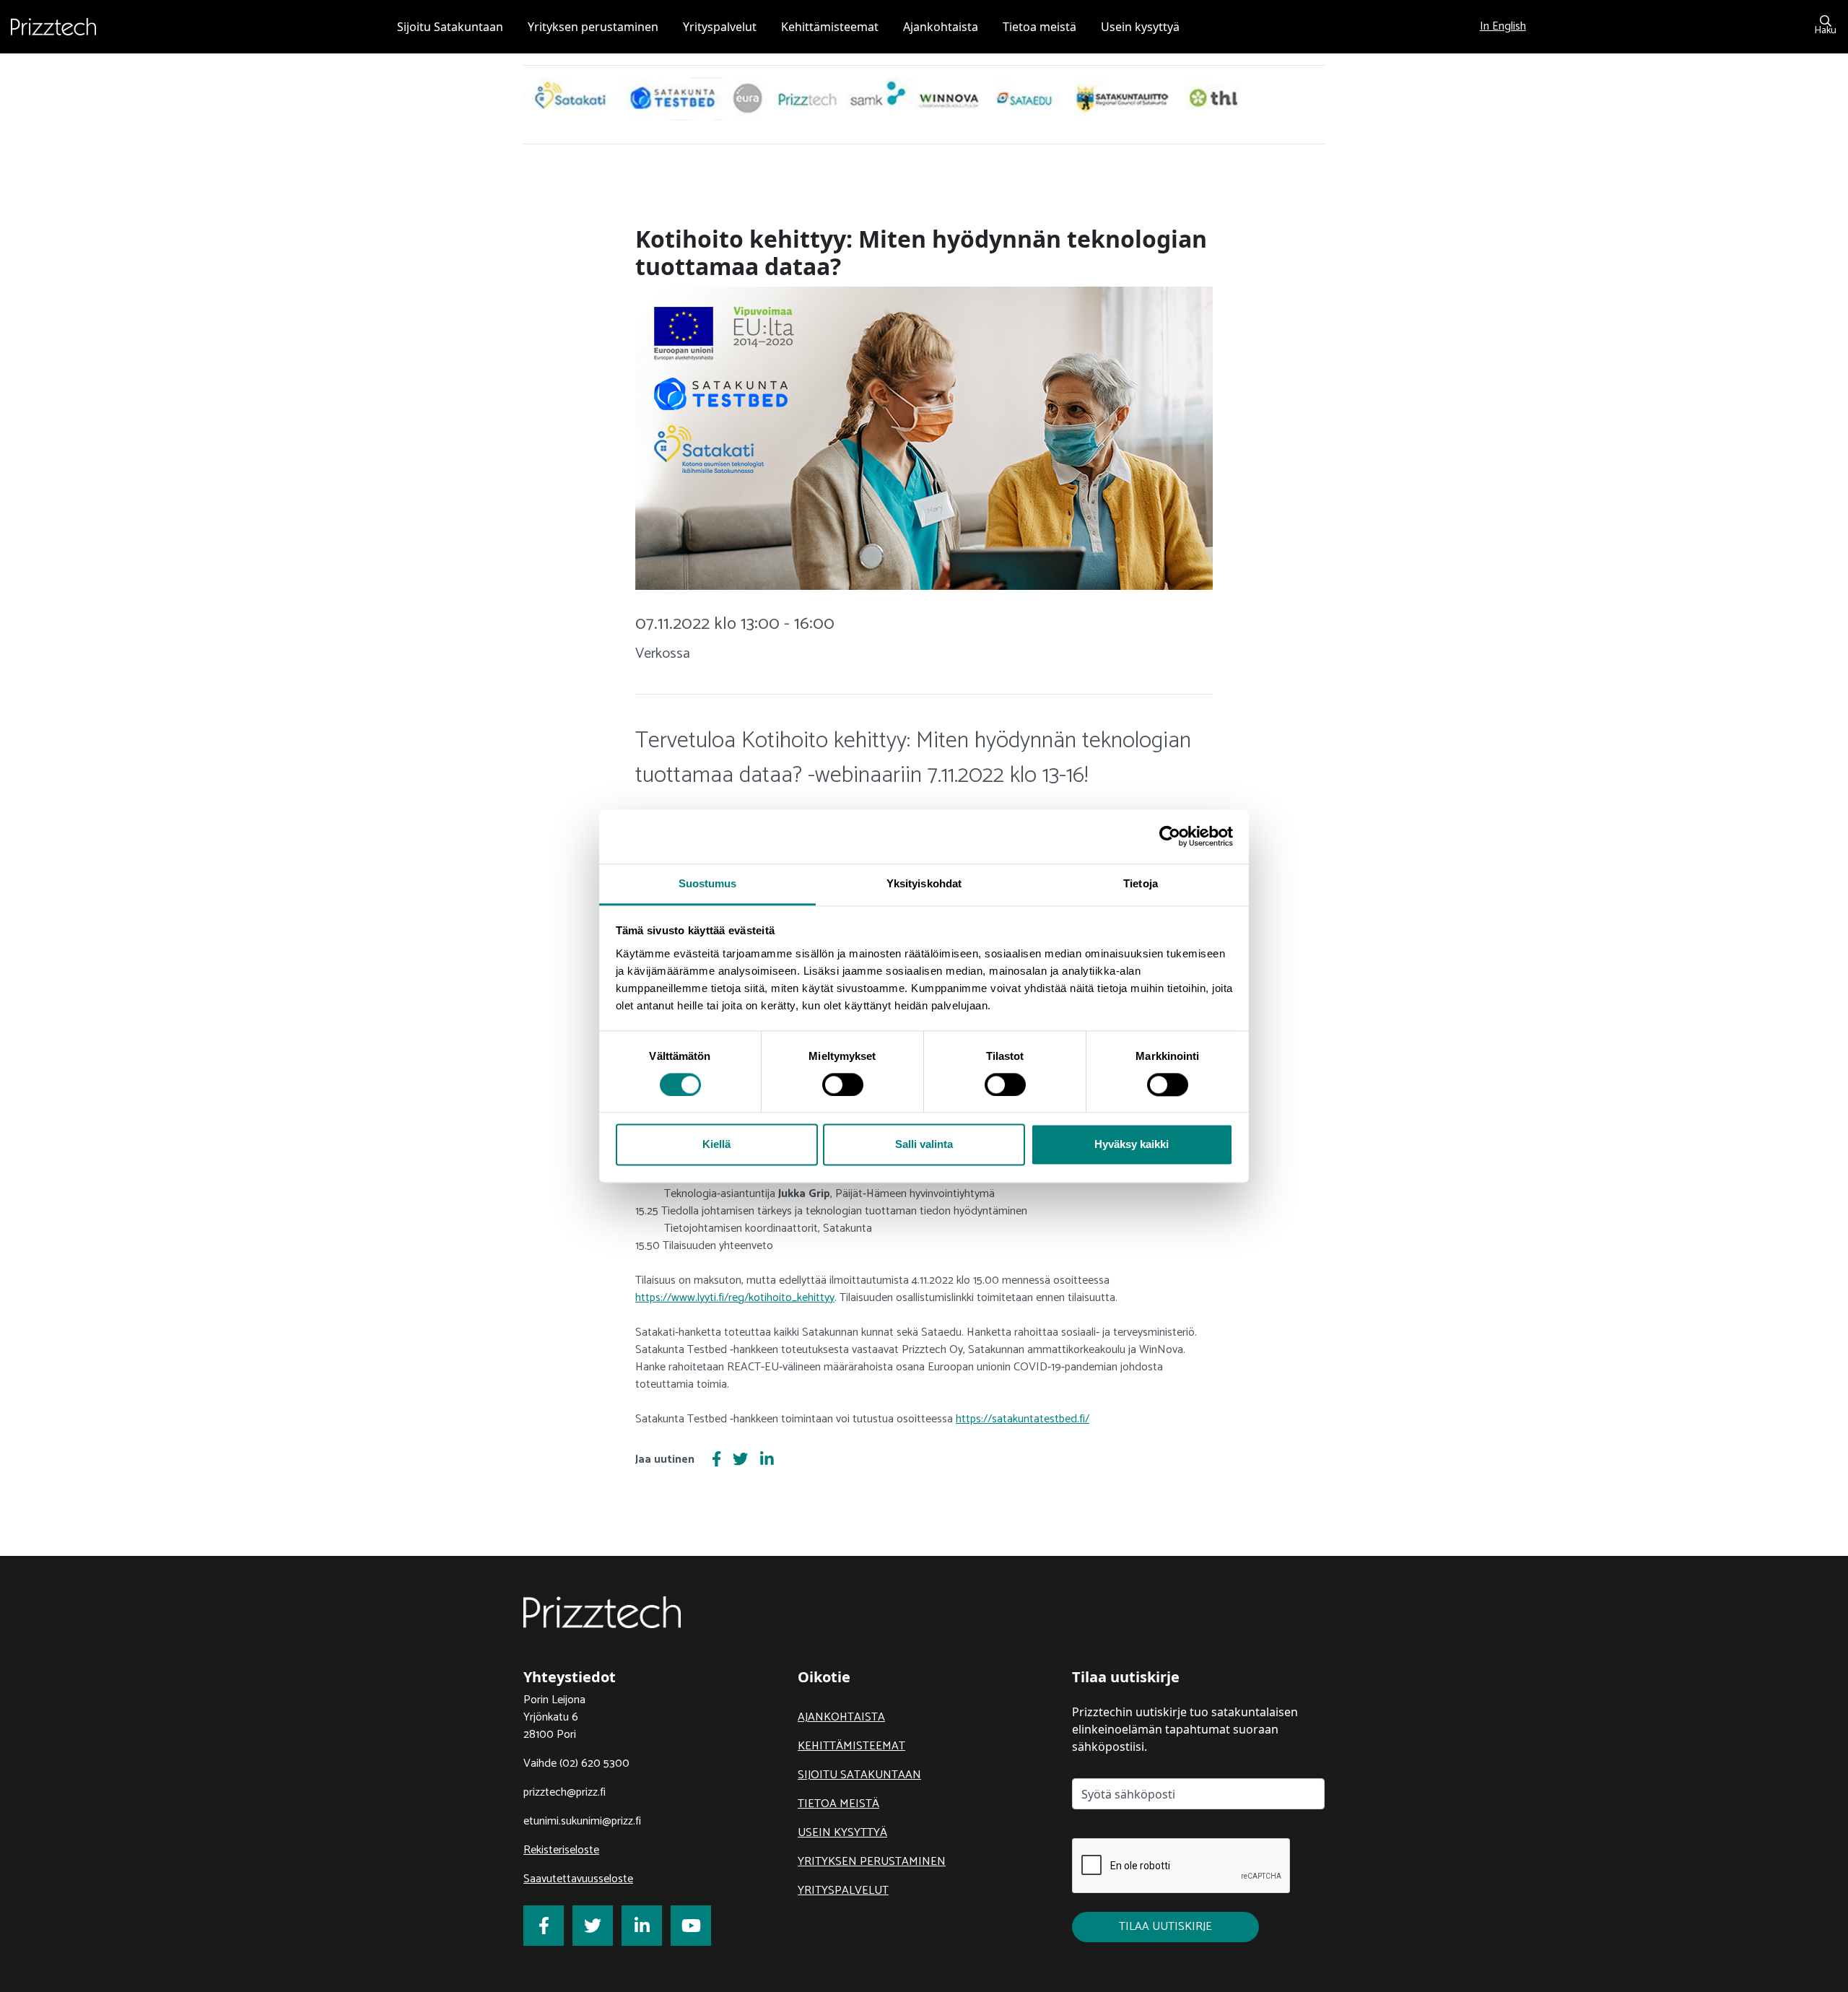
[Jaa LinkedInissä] (767, 1460)
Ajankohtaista (841, 1717)
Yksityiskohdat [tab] (924, 883)
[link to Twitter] (593, 1926)
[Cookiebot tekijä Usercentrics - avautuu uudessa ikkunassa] (1170, 836)
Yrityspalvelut (843, 1891)
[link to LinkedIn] (642, 1926)
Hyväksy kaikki (1132, 1145)
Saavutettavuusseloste (578, 1879)
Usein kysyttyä (842, 1833)
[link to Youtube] (691, 1926)
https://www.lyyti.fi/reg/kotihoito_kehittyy (735, 1298)
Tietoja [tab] (1141, 883)
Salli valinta (924, 1145)
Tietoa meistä (838, 1804)
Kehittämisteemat (851, 1746)
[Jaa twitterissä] (740, 1460)
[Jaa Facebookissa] (716, 1460)
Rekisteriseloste (561, 1850)
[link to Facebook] (544, 1926)
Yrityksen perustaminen (872, 1862)
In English (1503, 26)
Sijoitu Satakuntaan (859, 1775)
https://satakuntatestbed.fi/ (1023, 1419)
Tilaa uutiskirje (1165, 1927)
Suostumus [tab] (708, 883)
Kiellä (716, 1145)
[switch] (843, 1084)
